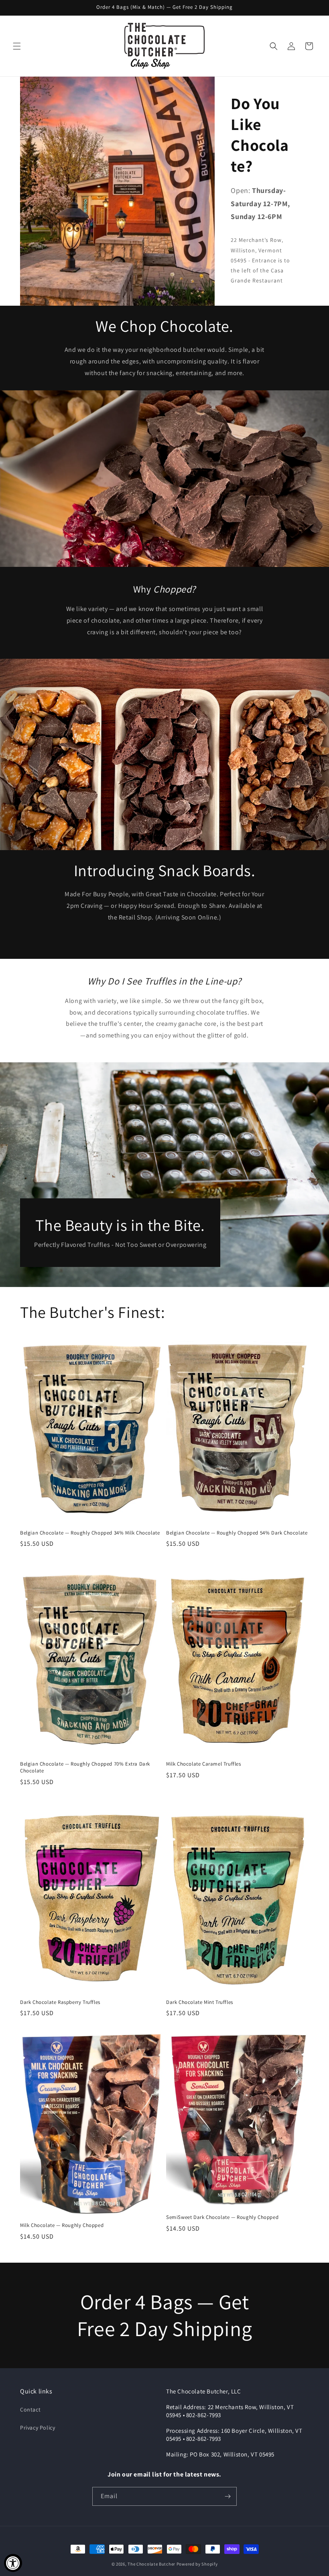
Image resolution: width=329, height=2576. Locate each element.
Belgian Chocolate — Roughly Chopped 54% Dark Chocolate (237, 1533)
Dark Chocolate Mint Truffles (200, 2002)
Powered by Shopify (197, 2564)
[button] (17, 46)
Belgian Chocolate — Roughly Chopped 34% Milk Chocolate (90, 1533)
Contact (30, 2410)
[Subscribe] (227, 2496)
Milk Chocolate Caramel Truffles (204, 1764)
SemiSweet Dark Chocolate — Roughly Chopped (222, 2217)
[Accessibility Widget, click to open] (13, 2563)
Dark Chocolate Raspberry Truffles (60, 2002)
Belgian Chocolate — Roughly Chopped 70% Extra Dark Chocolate (85, 1767)
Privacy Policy (38, 2428)
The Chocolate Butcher (151, 2564)
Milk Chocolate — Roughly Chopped (62, 2225)
